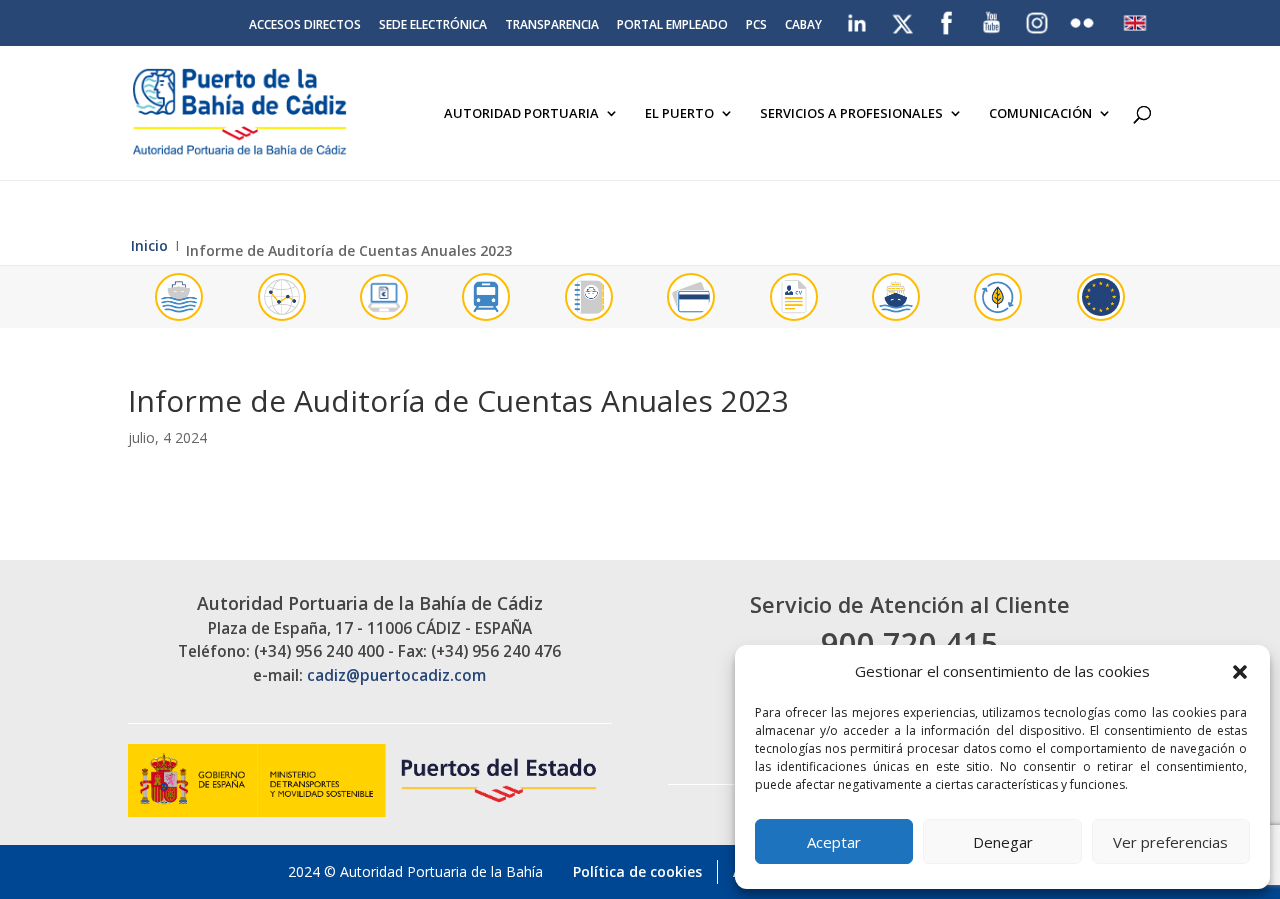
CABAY (803, 26)
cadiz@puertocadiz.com (396, 675)
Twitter (904, 19)
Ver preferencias (1170, 842)
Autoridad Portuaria (521, 114)
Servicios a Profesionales (851, 114)
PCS (756, 26)
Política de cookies (637, 871)
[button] (1240, 672)
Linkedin (858, 19)
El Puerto (679, 114)
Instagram (1038, 23)
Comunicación (1040, 114)
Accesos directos (305, 26)
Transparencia (552, 26)
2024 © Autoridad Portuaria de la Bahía (415, 871)
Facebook (947, 19)
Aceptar (834, 842)
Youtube (992, 19)
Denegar (1003, 842)
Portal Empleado (672, 26)
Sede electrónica (433, 26)
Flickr (1084, 19)
